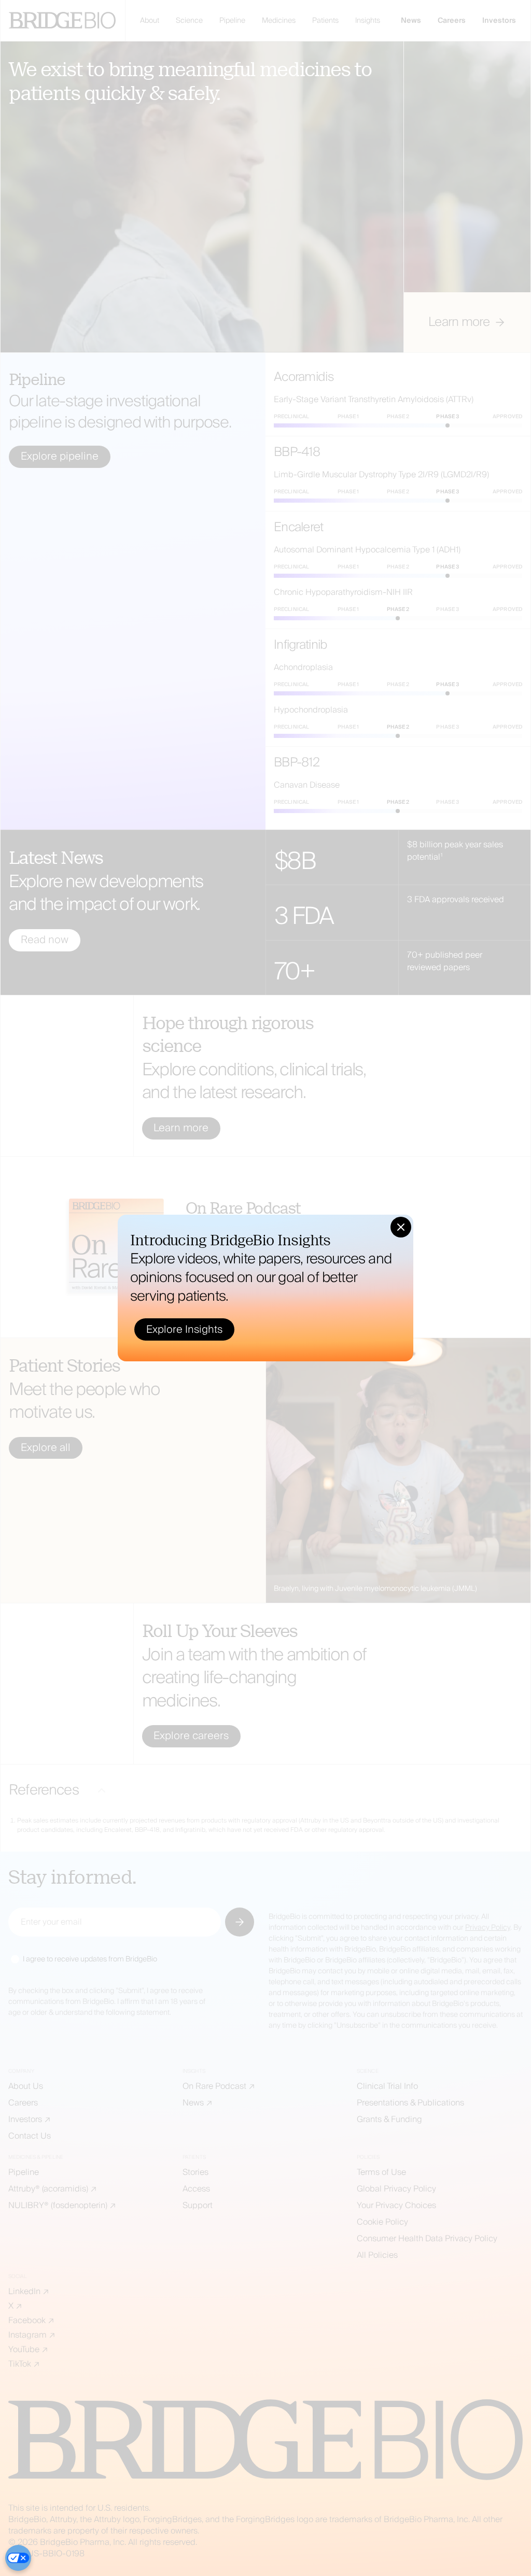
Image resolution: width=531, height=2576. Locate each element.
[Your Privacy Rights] (18, 2558)
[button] (401, 1227)
